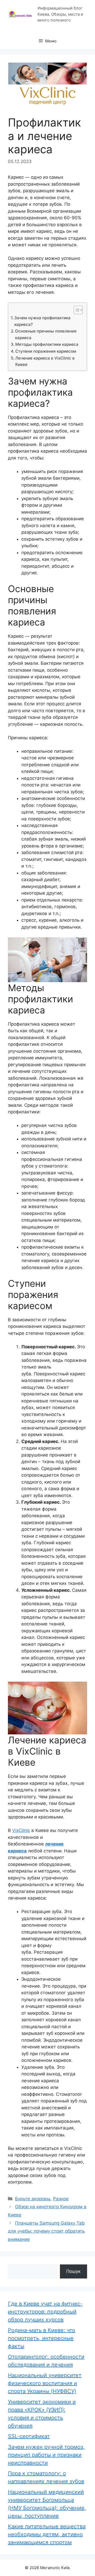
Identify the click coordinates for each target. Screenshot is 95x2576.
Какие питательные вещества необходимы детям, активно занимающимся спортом (47, 2534)
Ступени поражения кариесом (46, 351)
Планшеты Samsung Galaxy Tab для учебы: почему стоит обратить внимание (46, 2231)
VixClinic (21, 1830)
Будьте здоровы (33, 2199)
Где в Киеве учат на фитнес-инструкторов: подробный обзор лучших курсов (45, 2312)
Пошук (73, 2271)
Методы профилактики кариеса (47, 344)
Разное (61, 2199)
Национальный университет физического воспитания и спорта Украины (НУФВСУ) (45, 2383)
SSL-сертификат (29, 2436)
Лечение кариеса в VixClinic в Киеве (45, 361)
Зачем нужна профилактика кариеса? (42, 321)
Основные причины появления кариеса (46, 334)
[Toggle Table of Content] (76, 310)
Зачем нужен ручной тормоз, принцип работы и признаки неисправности (46, 2455)
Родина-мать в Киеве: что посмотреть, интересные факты (42, 2338)
